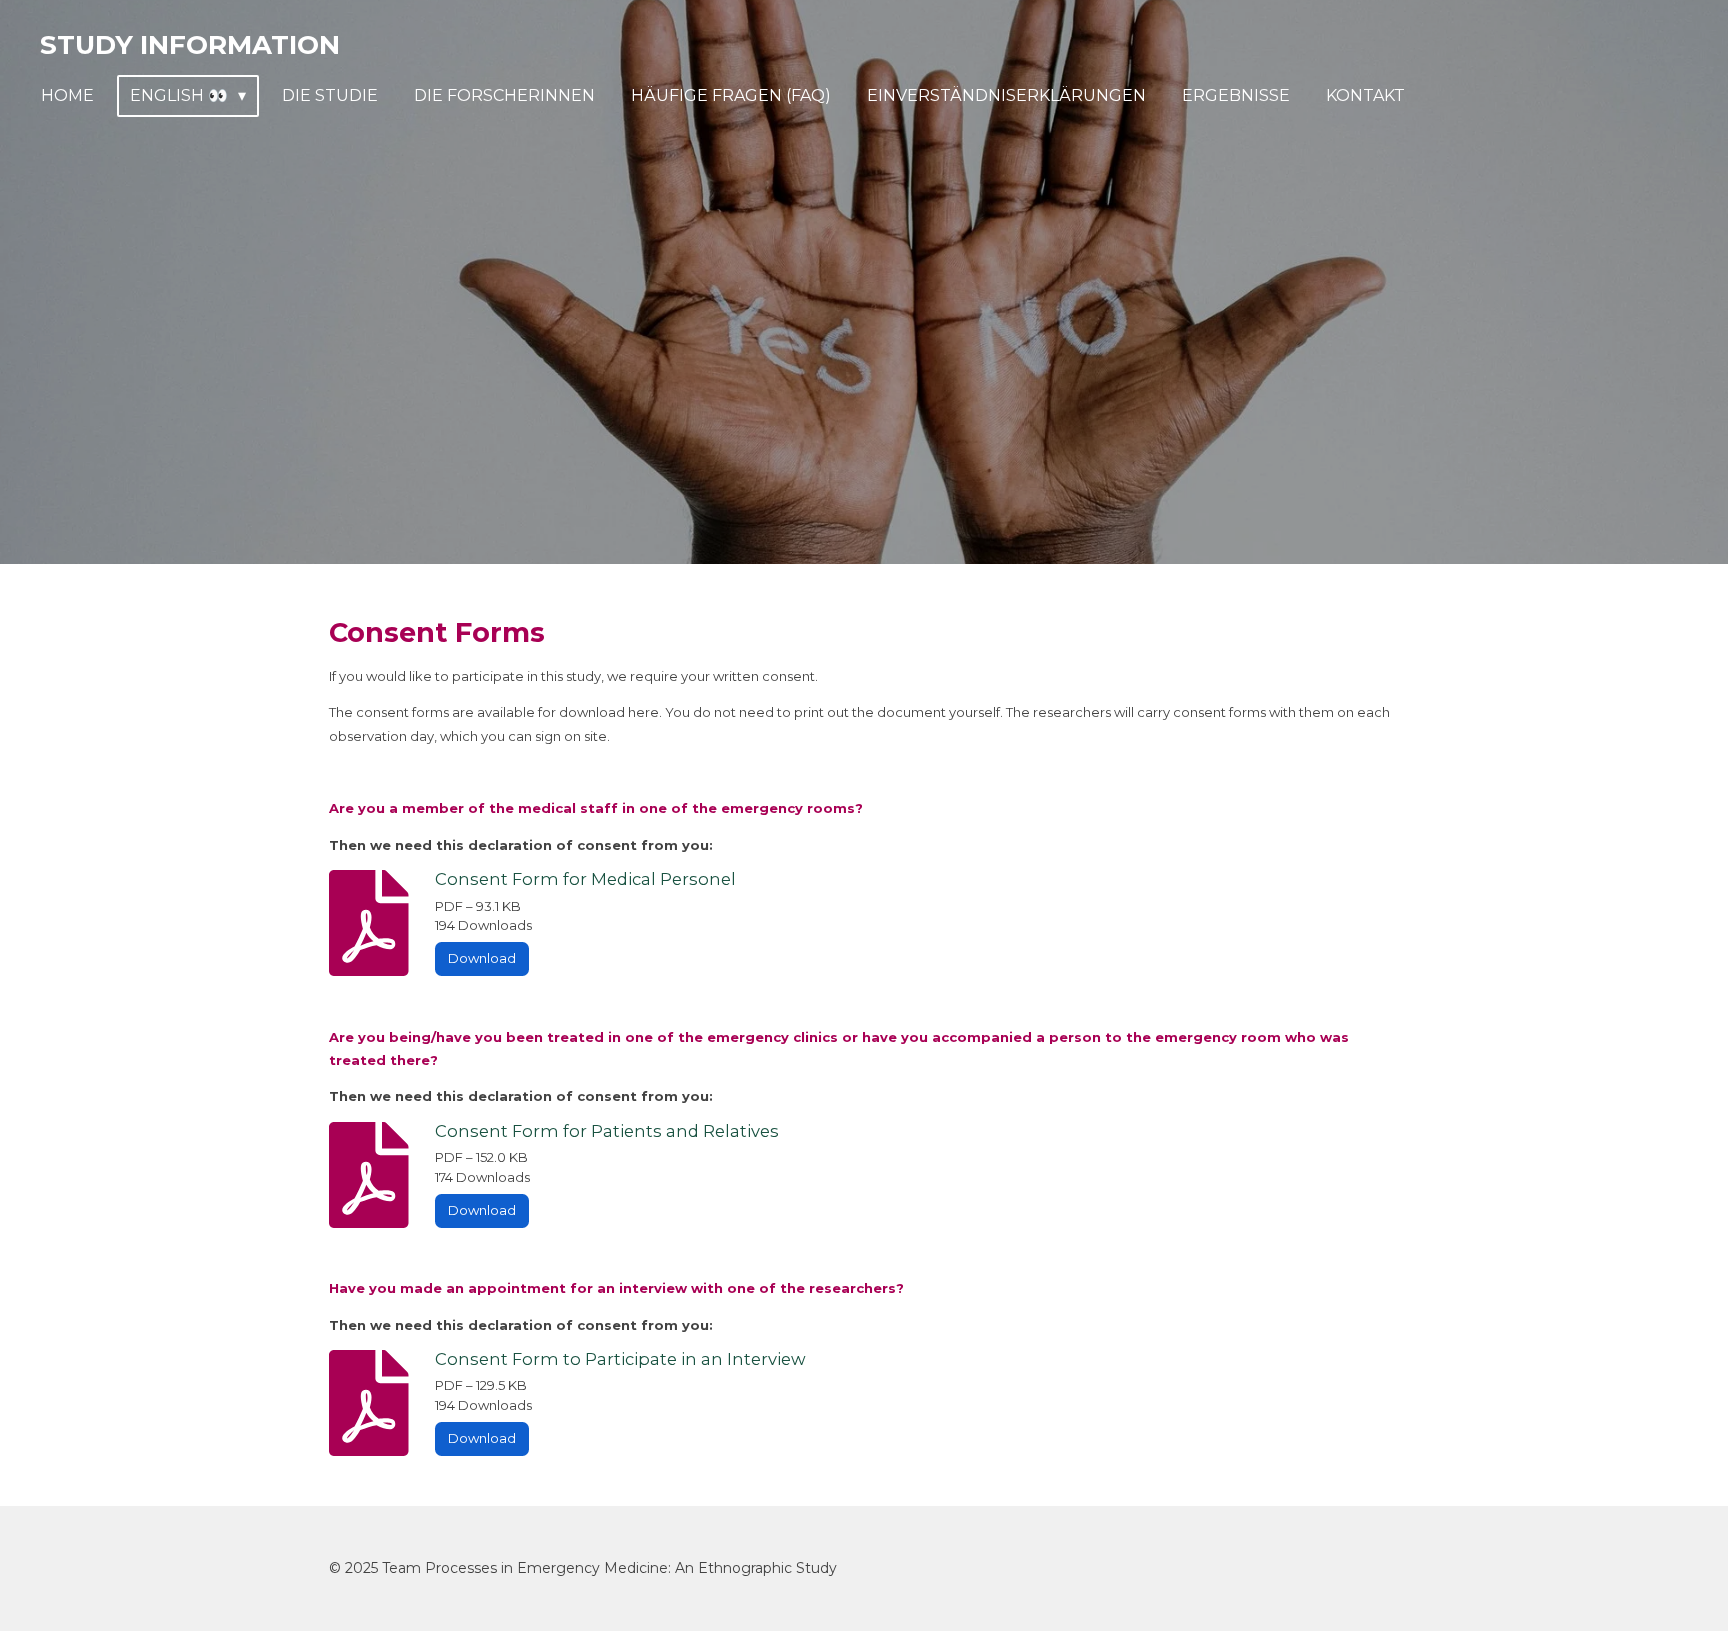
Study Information (190, 45)
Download (482, 958)
